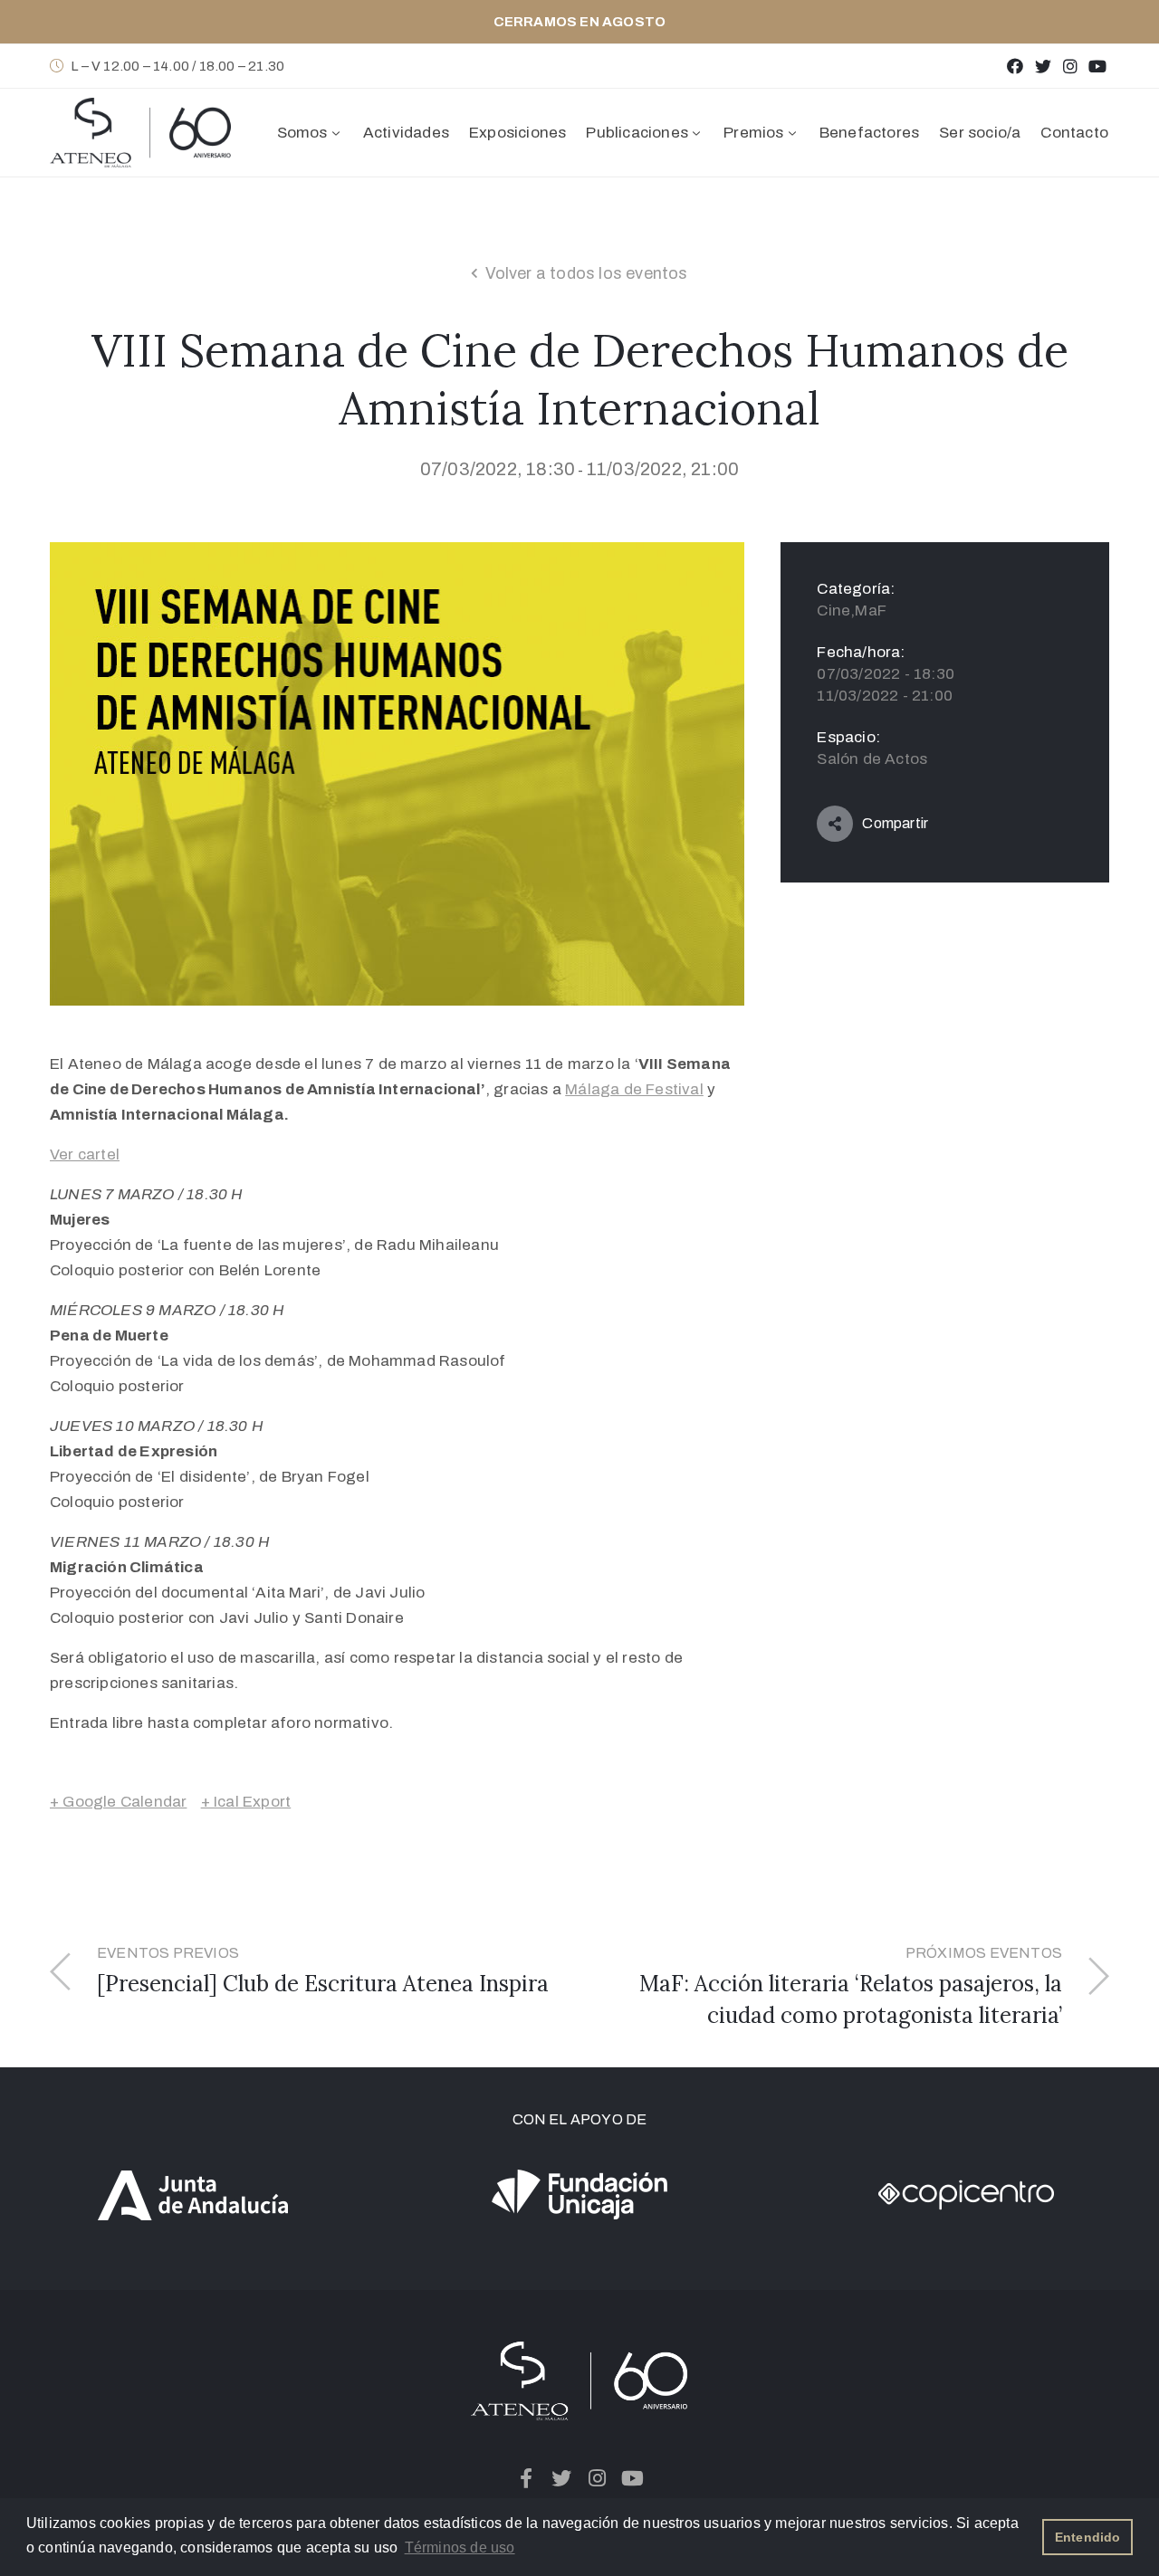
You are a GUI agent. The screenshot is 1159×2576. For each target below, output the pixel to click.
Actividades (406, 133)
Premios (753, 133)
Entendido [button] (1088, 2537)
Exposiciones (517, 133)
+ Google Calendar (118, 1802)
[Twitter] (1043, 66)
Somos (302, 133)
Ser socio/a (980, 133)
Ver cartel (85, 1154)
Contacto (1074, 133)
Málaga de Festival (634, 1089)
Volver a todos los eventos (587, 273)
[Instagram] (1070, 66)
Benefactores (869, 133)
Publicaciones (637, 133)
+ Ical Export (246, 1802)
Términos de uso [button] (460, 2547)
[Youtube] (1098, 66)
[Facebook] (1015, 66)
